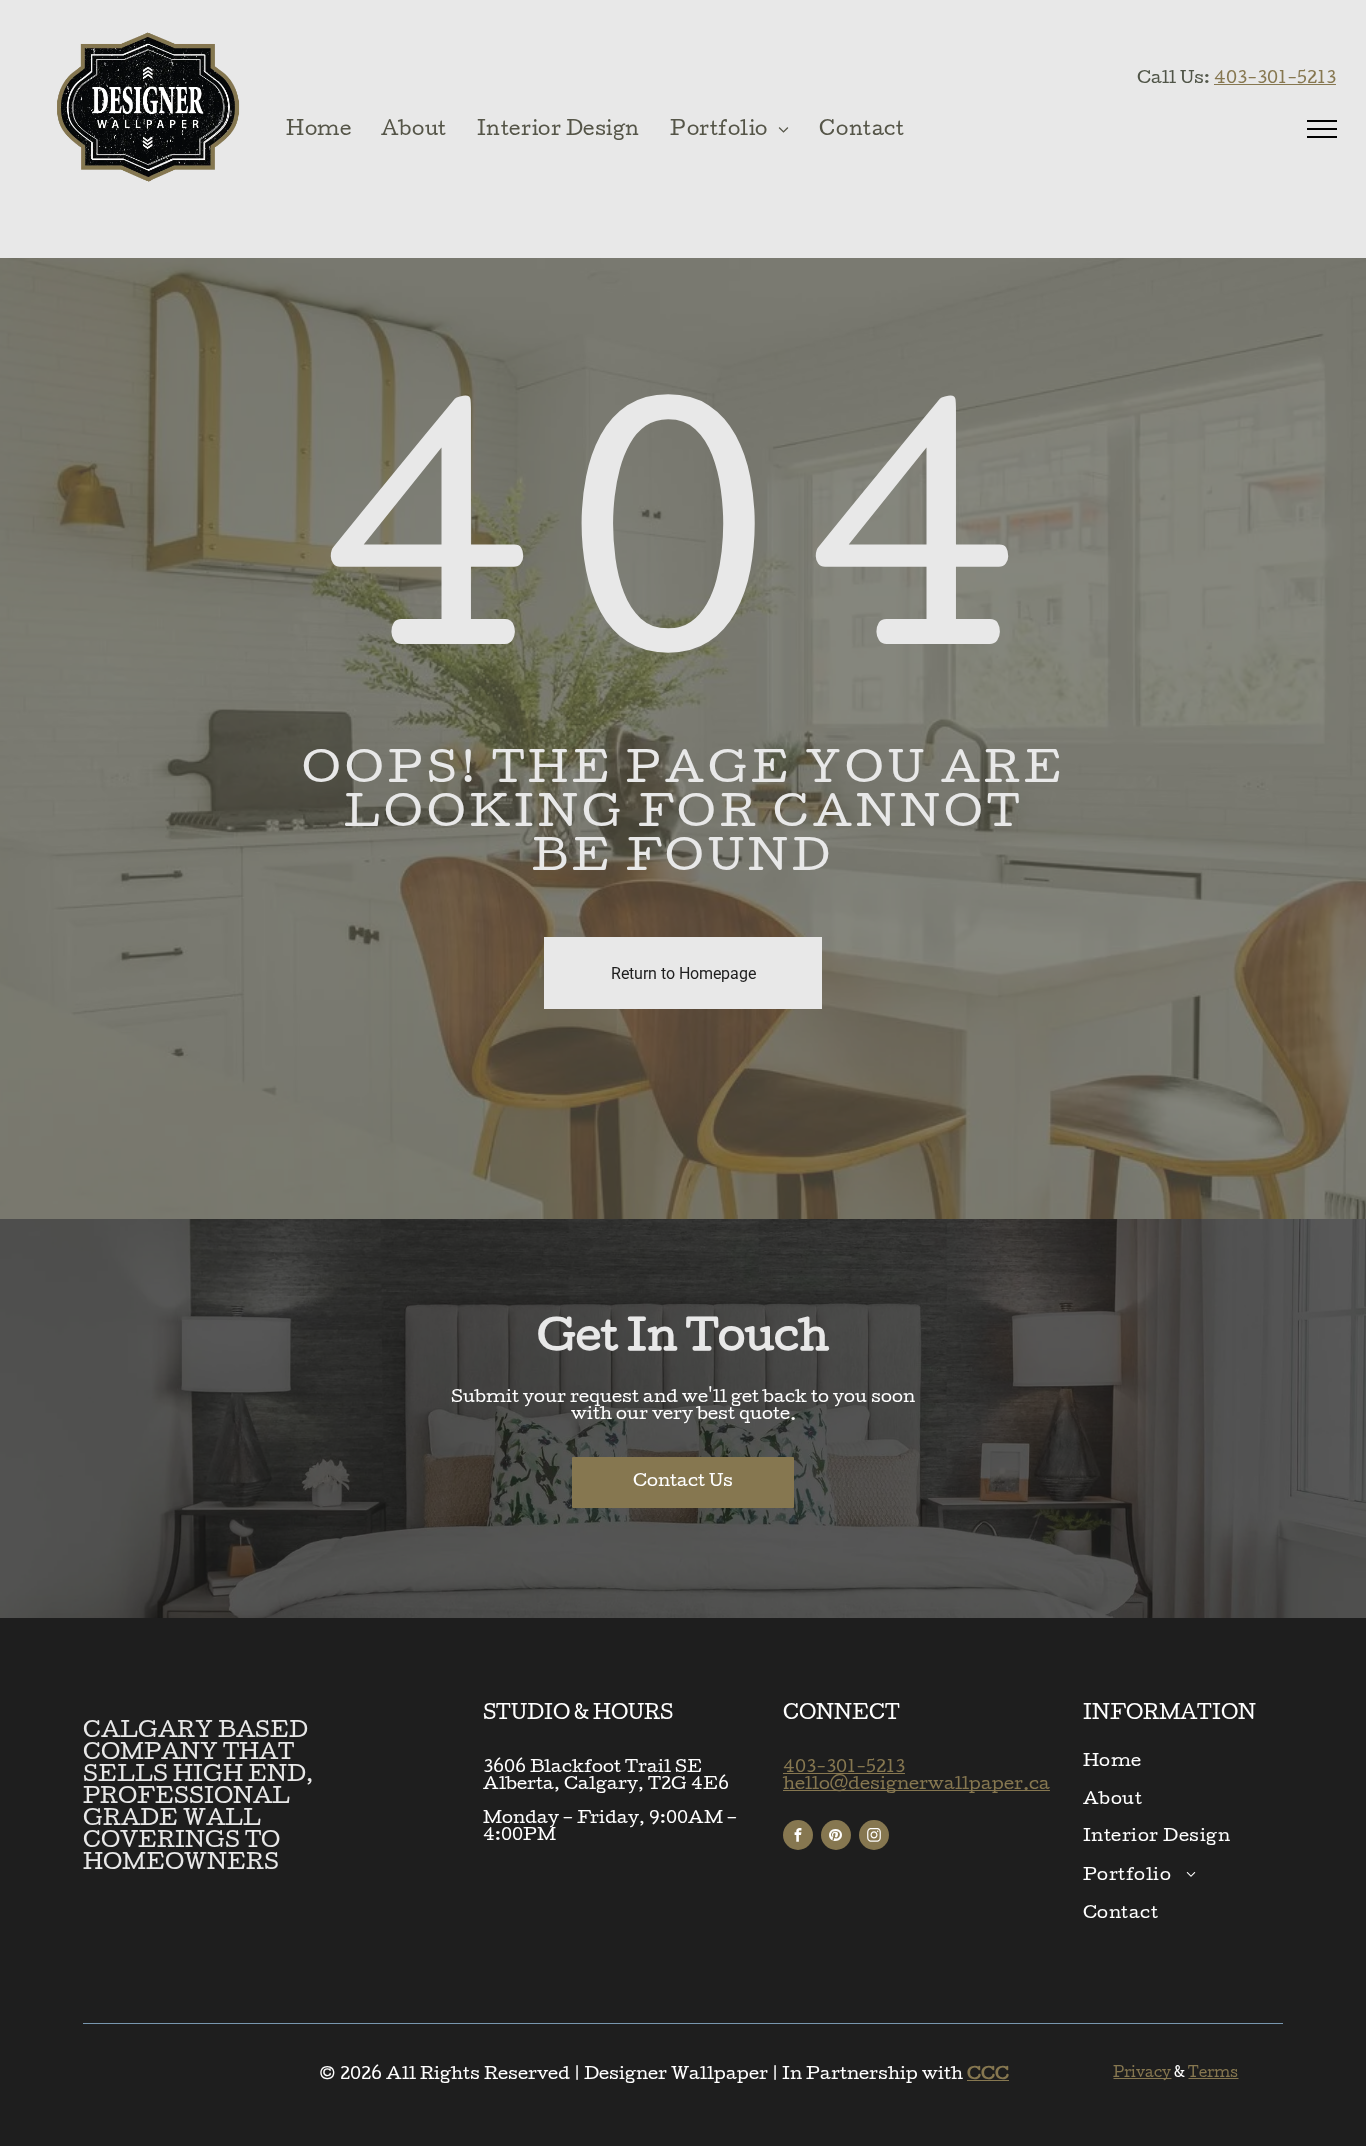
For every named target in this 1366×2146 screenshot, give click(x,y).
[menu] (1322, 129)
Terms (1213, 2074)
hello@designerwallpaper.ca (916, 1785)
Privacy (1142, 2074)
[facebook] (798, 1837)
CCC (988, 2075)
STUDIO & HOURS (578, 1715)
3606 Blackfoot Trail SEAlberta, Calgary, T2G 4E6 (606, 1777)
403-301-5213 (1275, 79)
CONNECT (841, 1715)
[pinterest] (836, 1837)
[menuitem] (318, 131)
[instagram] (874, 1837)
